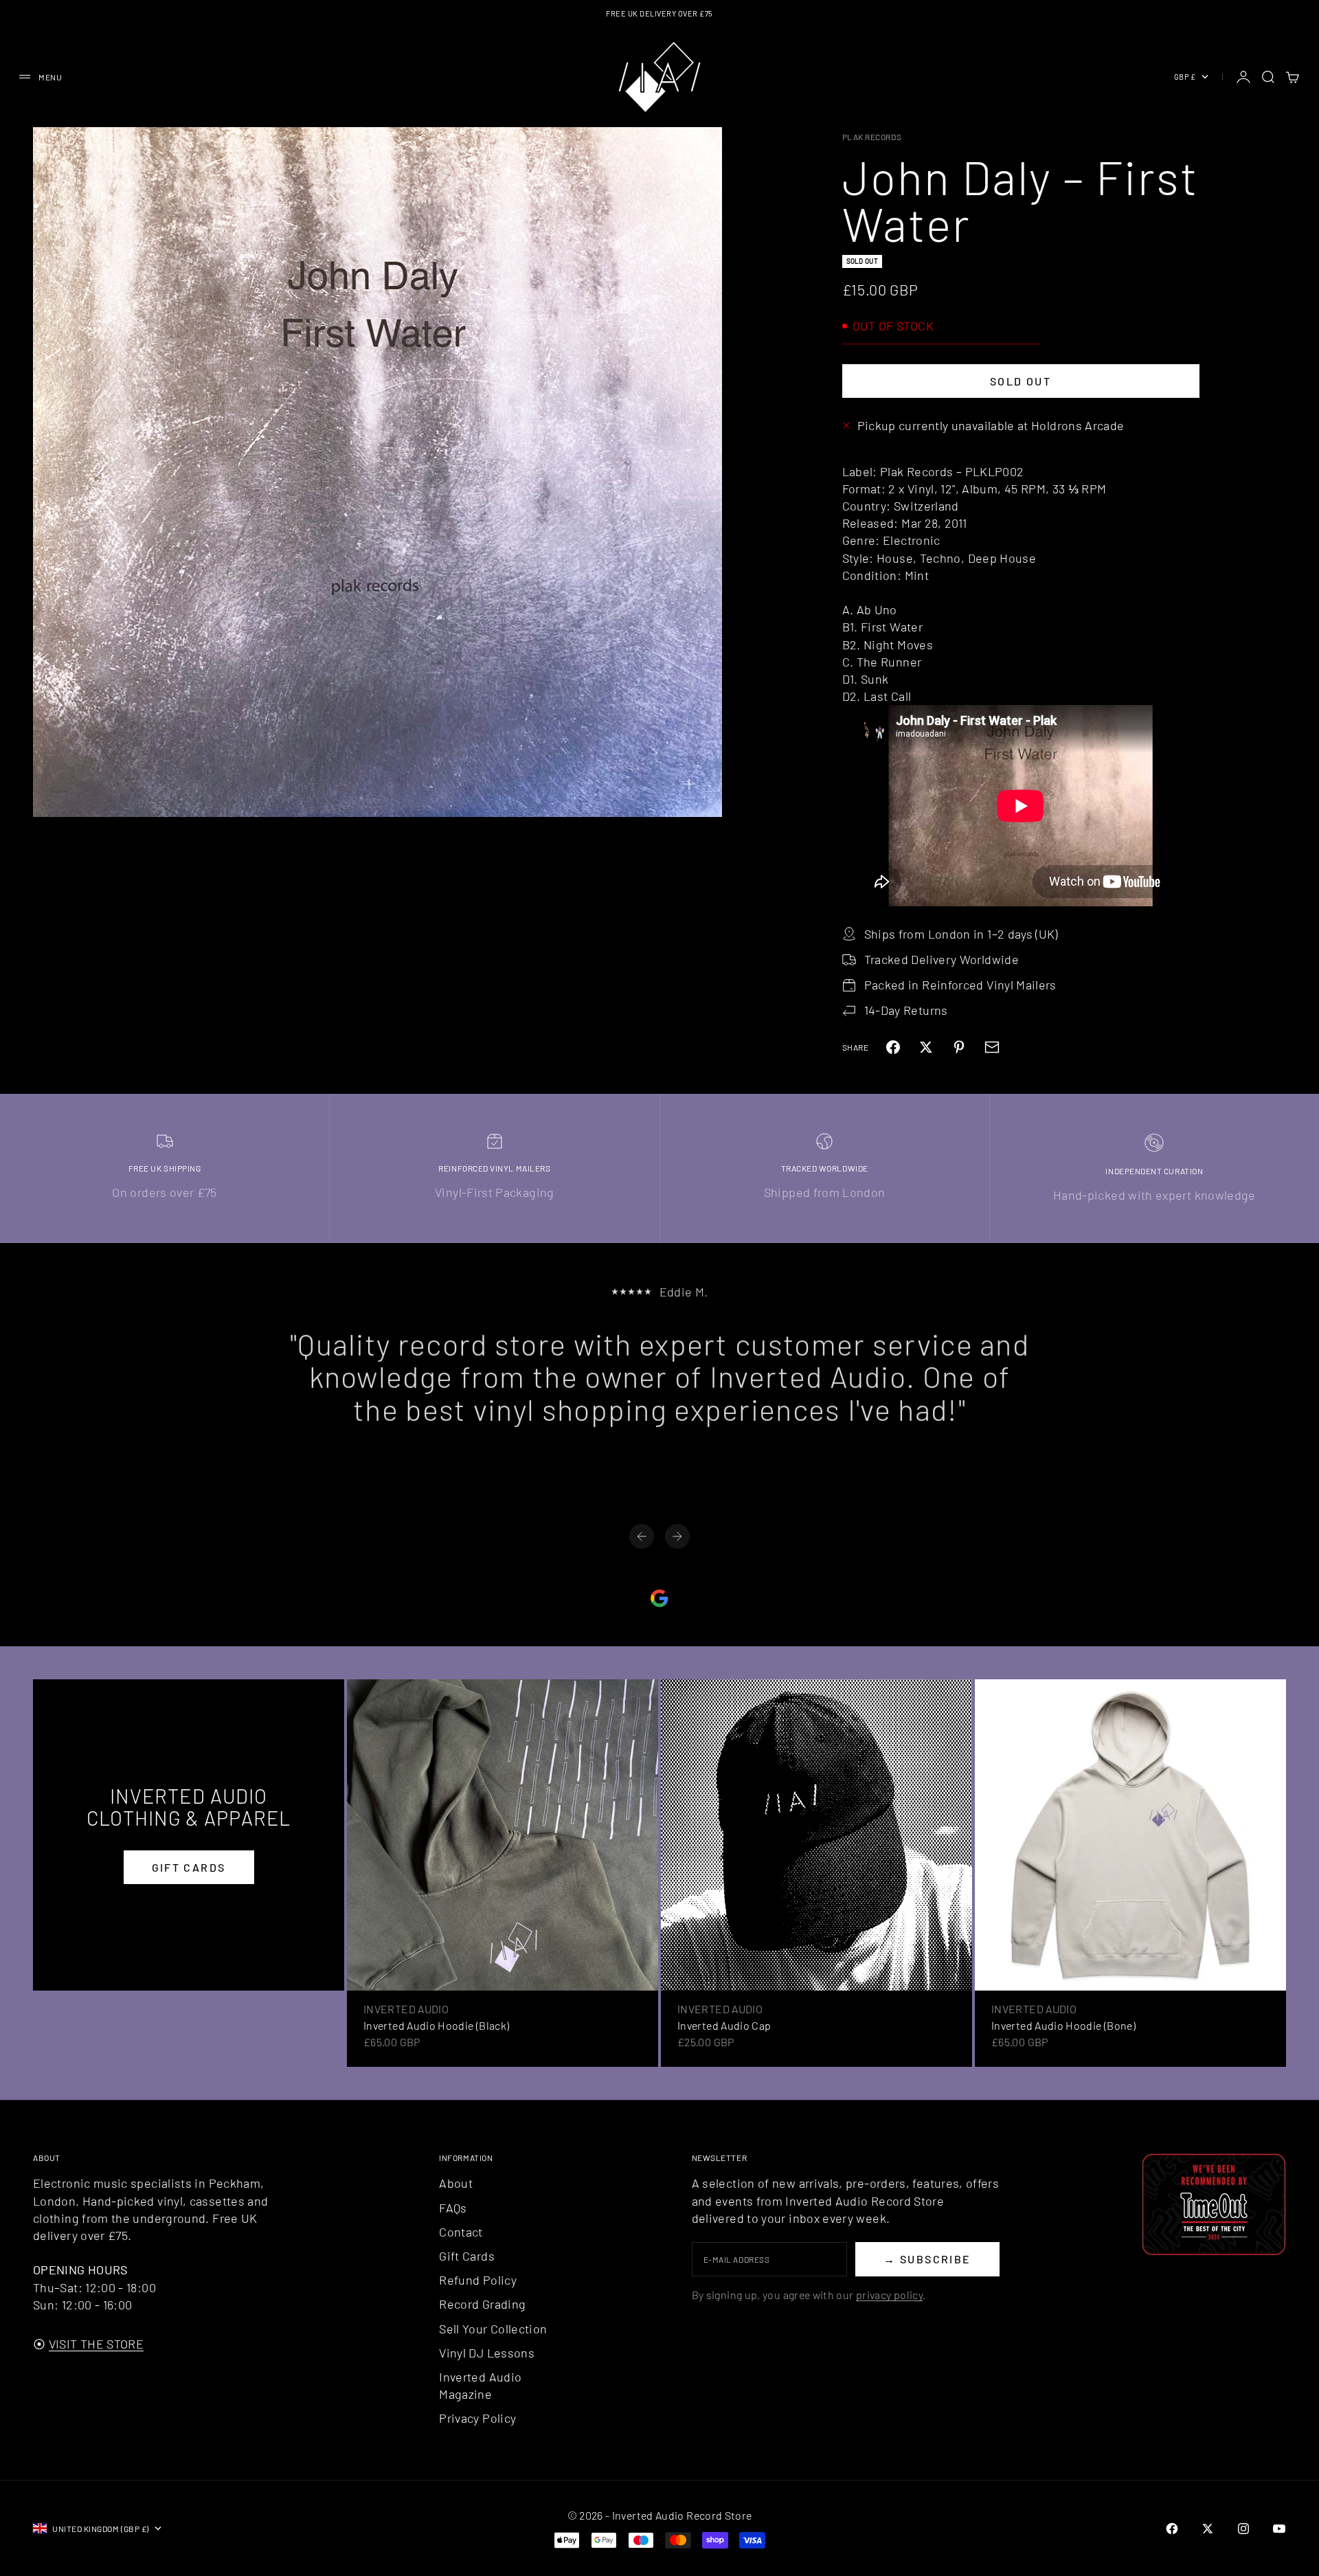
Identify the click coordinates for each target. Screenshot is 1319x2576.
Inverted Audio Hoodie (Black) (436, 2025)
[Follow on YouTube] (1279, 2529)
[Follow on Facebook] (1172, 2529)
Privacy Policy (477, 2418)
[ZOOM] (689, 784)
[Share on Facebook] (893, 1047)
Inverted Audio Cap (724, 2025)
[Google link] (659, 1598)
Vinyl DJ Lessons (487, 2353)
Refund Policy (478, 2280)
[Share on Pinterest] (959, 1047)
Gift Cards (467, 2256)
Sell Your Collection (493, 2329)
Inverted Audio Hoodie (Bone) (1063, 2025)
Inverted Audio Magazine (480, 2385)
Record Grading (482, 2304)
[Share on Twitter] (926, 1047)
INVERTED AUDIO (406, 2009)
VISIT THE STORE (96, 2344)
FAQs (453, 2208)
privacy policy (889, 2295)
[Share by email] (992, 1047)
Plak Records (872, 137)
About (456, 2183)
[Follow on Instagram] (1243, 2529)
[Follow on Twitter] (1208, 2529)
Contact (461, 2232)
